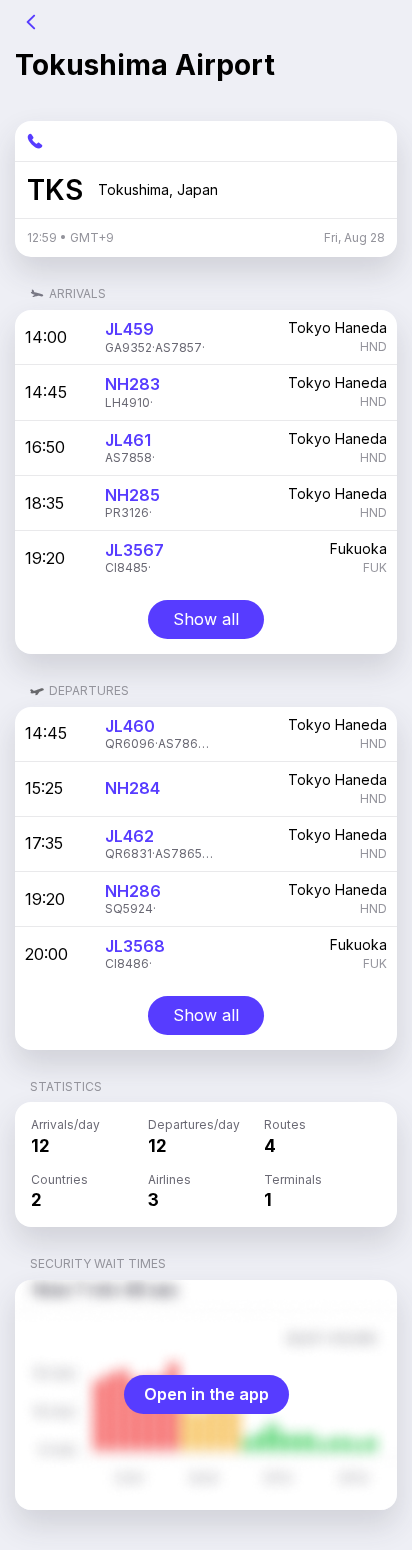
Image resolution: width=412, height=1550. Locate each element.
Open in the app (206, 1394)
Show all (206, 619)
